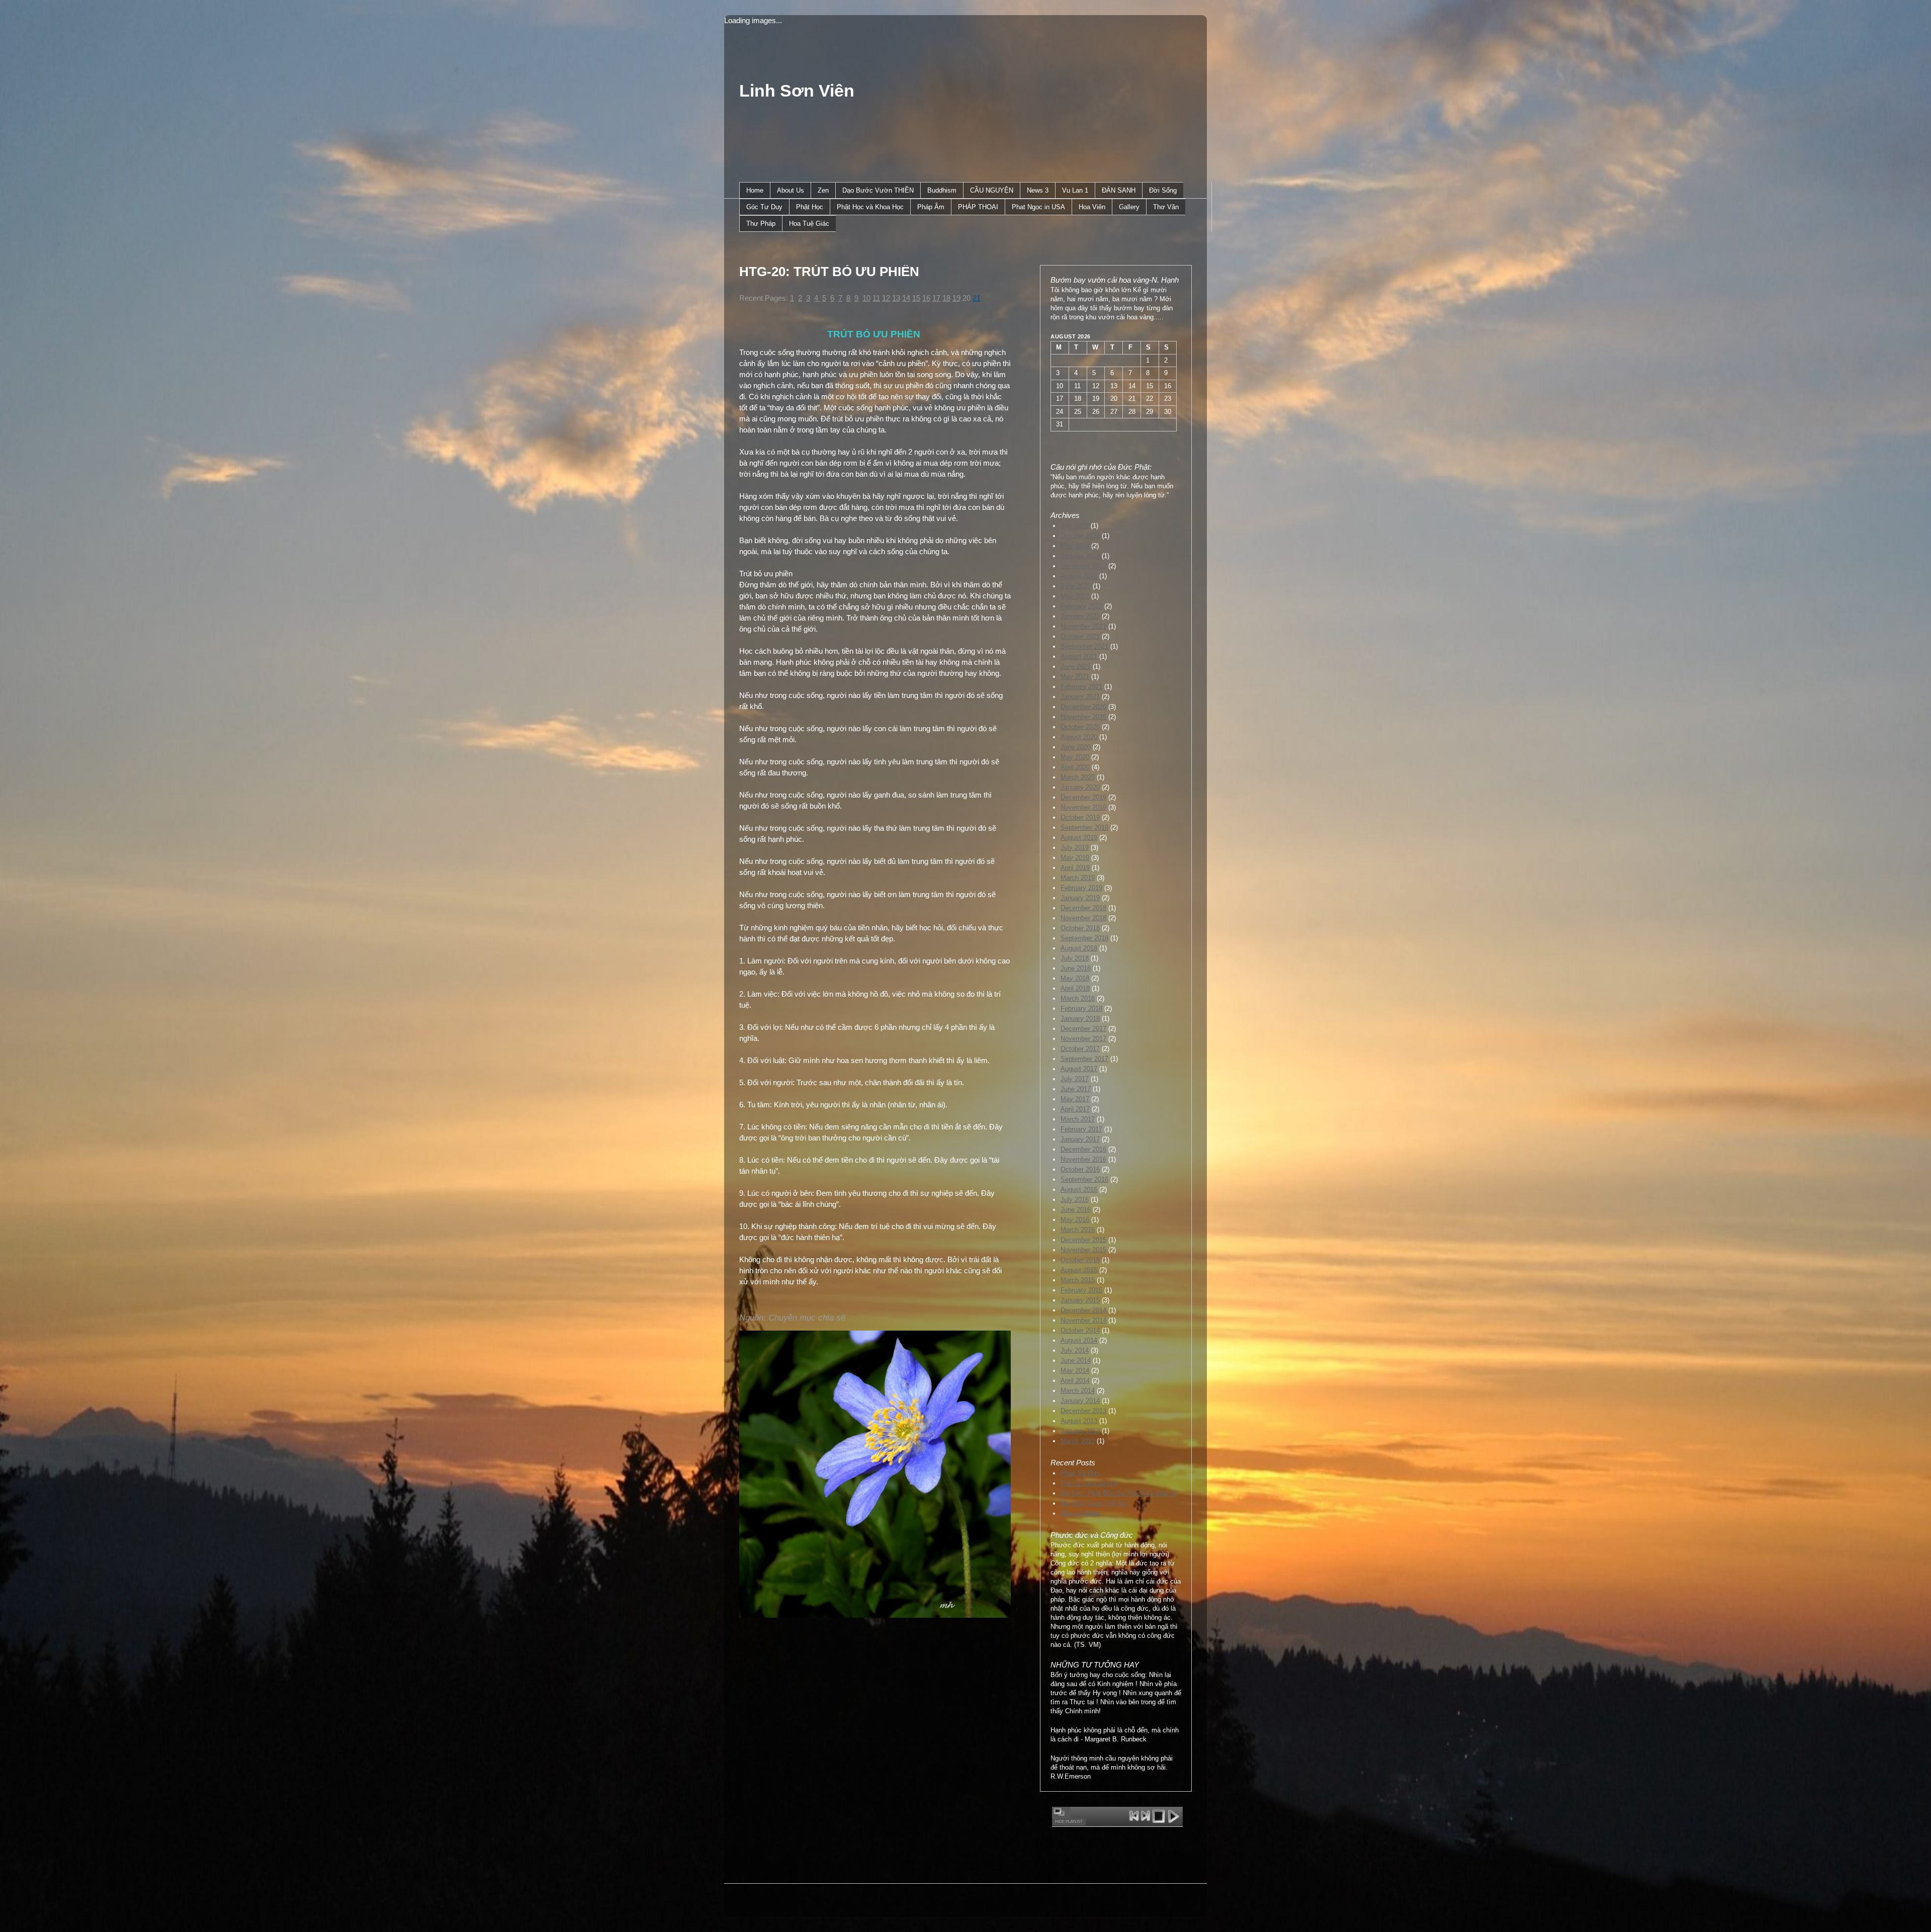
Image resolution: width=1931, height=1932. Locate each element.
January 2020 (1080, 787)
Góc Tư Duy (764, 207)
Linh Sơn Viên (797, 91)
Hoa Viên (1092, 207)
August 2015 (1079, 1270)
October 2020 (1080, 727)
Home (755, 190)
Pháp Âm (931, 207)
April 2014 (1075, 1381)
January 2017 (1080, 1139)
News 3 (1038, 190)
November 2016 (1083, 1159)
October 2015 (1080, 1260)
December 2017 (1083, 1029)
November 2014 (1083, 1320)
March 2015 (1078, 1280)
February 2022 (1081, 606)
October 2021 (1080, 636)
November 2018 (1083, 918)
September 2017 (1084, 1059)
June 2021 (1076, 667)
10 (866, 298)
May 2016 (1075, 1220)
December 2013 (1083, 1411)
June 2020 (1076, 747)
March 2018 (1078, 998)
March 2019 (1078, 878)
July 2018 (1075, 958)
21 (977, 298)
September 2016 (1084, 1179)
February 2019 (1081, 888)
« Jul (1058, 447)
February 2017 (1081, 1129)
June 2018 (1076, 968)
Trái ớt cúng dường (1089, 1483)
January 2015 (1080, 1300)
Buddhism (942, 190)
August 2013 (1079, 1421)
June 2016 (1076, 1210)
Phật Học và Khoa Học (870, 207)
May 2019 (1075, 858)
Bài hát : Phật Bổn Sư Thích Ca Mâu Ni (1119, 1493)
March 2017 (1078, 1119)
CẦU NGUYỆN (992, 190)
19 (956, 298)
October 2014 (1080, 1330)
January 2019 (1080, 898)
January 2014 (1080, 1401)
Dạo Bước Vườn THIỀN (878, 190)
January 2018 (1080, 1019)
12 (886, 298)
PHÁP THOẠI (978, 207)
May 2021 (1075, 677)
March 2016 (1078, 1230)
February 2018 (1081, 1008)
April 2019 (1075, 868)
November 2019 (1083, 807)
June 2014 (1076, 1360)
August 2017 (1079, 1069)
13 (896, 298)
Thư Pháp (761, 224)
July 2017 (1075, 1079)
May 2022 (1075, 596)
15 (916, 298)
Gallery (1129, 207)
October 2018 (1080, 928)
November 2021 (1083, 626)
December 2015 (1083, 1240)
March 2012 (1078, 1441)
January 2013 (1080, 1431)
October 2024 (1080, 536)
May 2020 (1075, 757)
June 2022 (1076, 586)
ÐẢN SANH (1119, 190)
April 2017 (1075, 1109)
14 (906, 298)
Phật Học (810, 207)
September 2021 (1084, 646)
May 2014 (1075, 1371)
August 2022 (1079, 576)
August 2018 (1079, 948)
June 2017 (1076, 1089)
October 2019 (1080, 817)
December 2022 (1083, 566)
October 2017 (1080, 1049)
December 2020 (1083, 707)
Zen (823, 190)
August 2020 (1079, 737)
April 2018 (1075, 988)
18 (946, 298)
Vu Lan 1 (1075, 190)
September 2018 (1084, 938)
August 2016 (1079, 1190)
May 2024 (1075, 546)
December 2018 (1083, 908)
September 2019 (1084, 827)
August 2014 (1079, 1340)
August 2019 (1079, 838)
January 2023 (1080, 556)
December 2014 (1083, 1310)
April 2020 (1075, 767)
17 (936, 298)
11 (876, 298)
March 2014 (1078, 1391)
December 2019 (1083, 797)
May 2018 (1075, 978)
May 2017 (1075, 1099)
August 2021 (1079, 656)
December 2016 (1083, 1149)
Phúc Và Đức (1080, 1473)
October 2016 (1080, 1169)
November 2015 (1083, 1250)
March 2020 (1078, 777)
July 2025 (1075, 526)
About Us (791, 190)
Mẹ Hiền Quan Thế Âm (1094, 1503)
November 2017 (1083, 1039)
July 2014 (1075, 1350)
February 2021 (1081, 687)
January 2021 (1080, 697)
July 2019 (1075, 848)
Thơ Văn (1166, 207)
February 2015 (1081, 1290)
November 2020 (1083, 717)
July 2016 (1075, 1200)
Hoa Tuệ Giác (809, 224)
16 (926, 298)
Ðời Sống (1163, 190)
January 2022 (1080, 616)
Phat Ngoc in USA (1038, 207)
